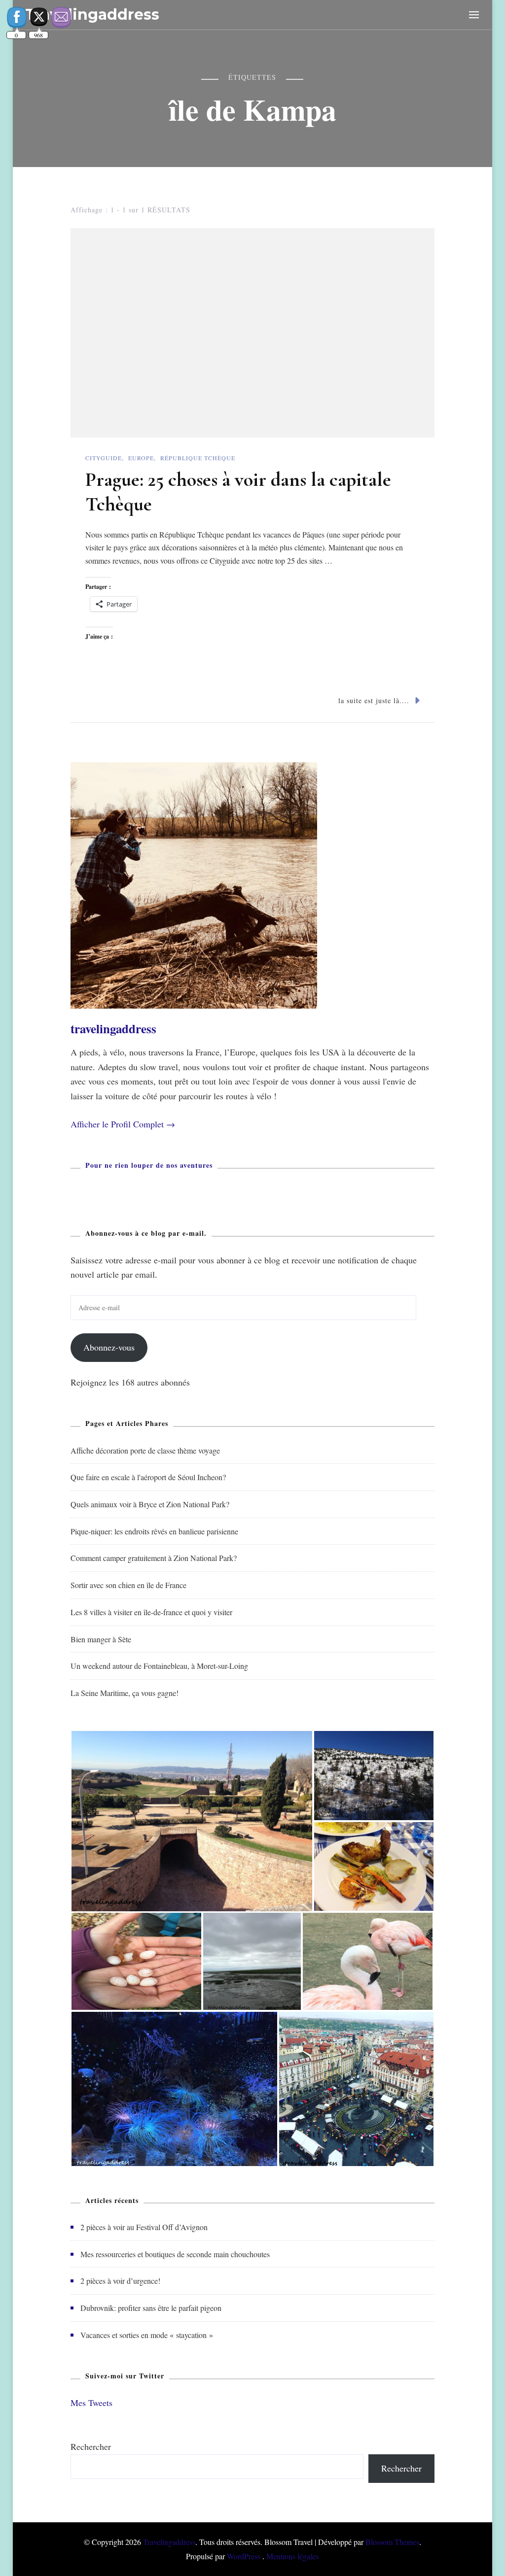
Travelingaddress (169, 2542)
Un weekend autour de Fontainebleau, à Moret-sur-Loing (159, 1666)
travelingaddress (113, 1029)
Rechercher (91, 2446)
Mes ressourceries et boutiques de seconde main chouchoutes (175, 2254)
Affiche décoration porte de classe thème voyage (145, 1450)
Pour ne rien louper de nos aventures (149, 1165)
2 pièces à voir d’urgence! (120, 2281)
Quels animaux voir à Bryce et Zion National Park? (150, 1504)
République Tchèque (198, 458)
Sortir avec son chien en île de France (128, 1585)
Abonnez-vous (109, 1347)
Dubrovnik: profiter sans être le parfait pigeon (151, 2308)
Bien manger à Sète (101, 1639)
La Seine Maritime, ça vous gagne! (125, 1693)
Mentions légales (292, 2556)
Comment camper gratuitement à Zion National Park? (154, 1558)
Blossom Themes (392, 2542)
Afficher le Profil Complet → (123, 1124)
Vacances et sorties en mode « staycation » (147, 2335)
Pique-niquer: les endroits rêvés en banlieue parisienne (154, 1531)
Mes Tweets (91, 2403)
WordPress (244, 2556)
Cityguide (104, 458)
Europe (141, 458)
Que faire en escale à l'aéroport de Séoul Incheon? (148, 1477)
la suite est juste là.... (374, 700)
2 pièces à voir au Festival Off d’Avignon (144, 2227)
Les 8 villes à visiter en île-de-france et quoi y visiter (151, 1612)
